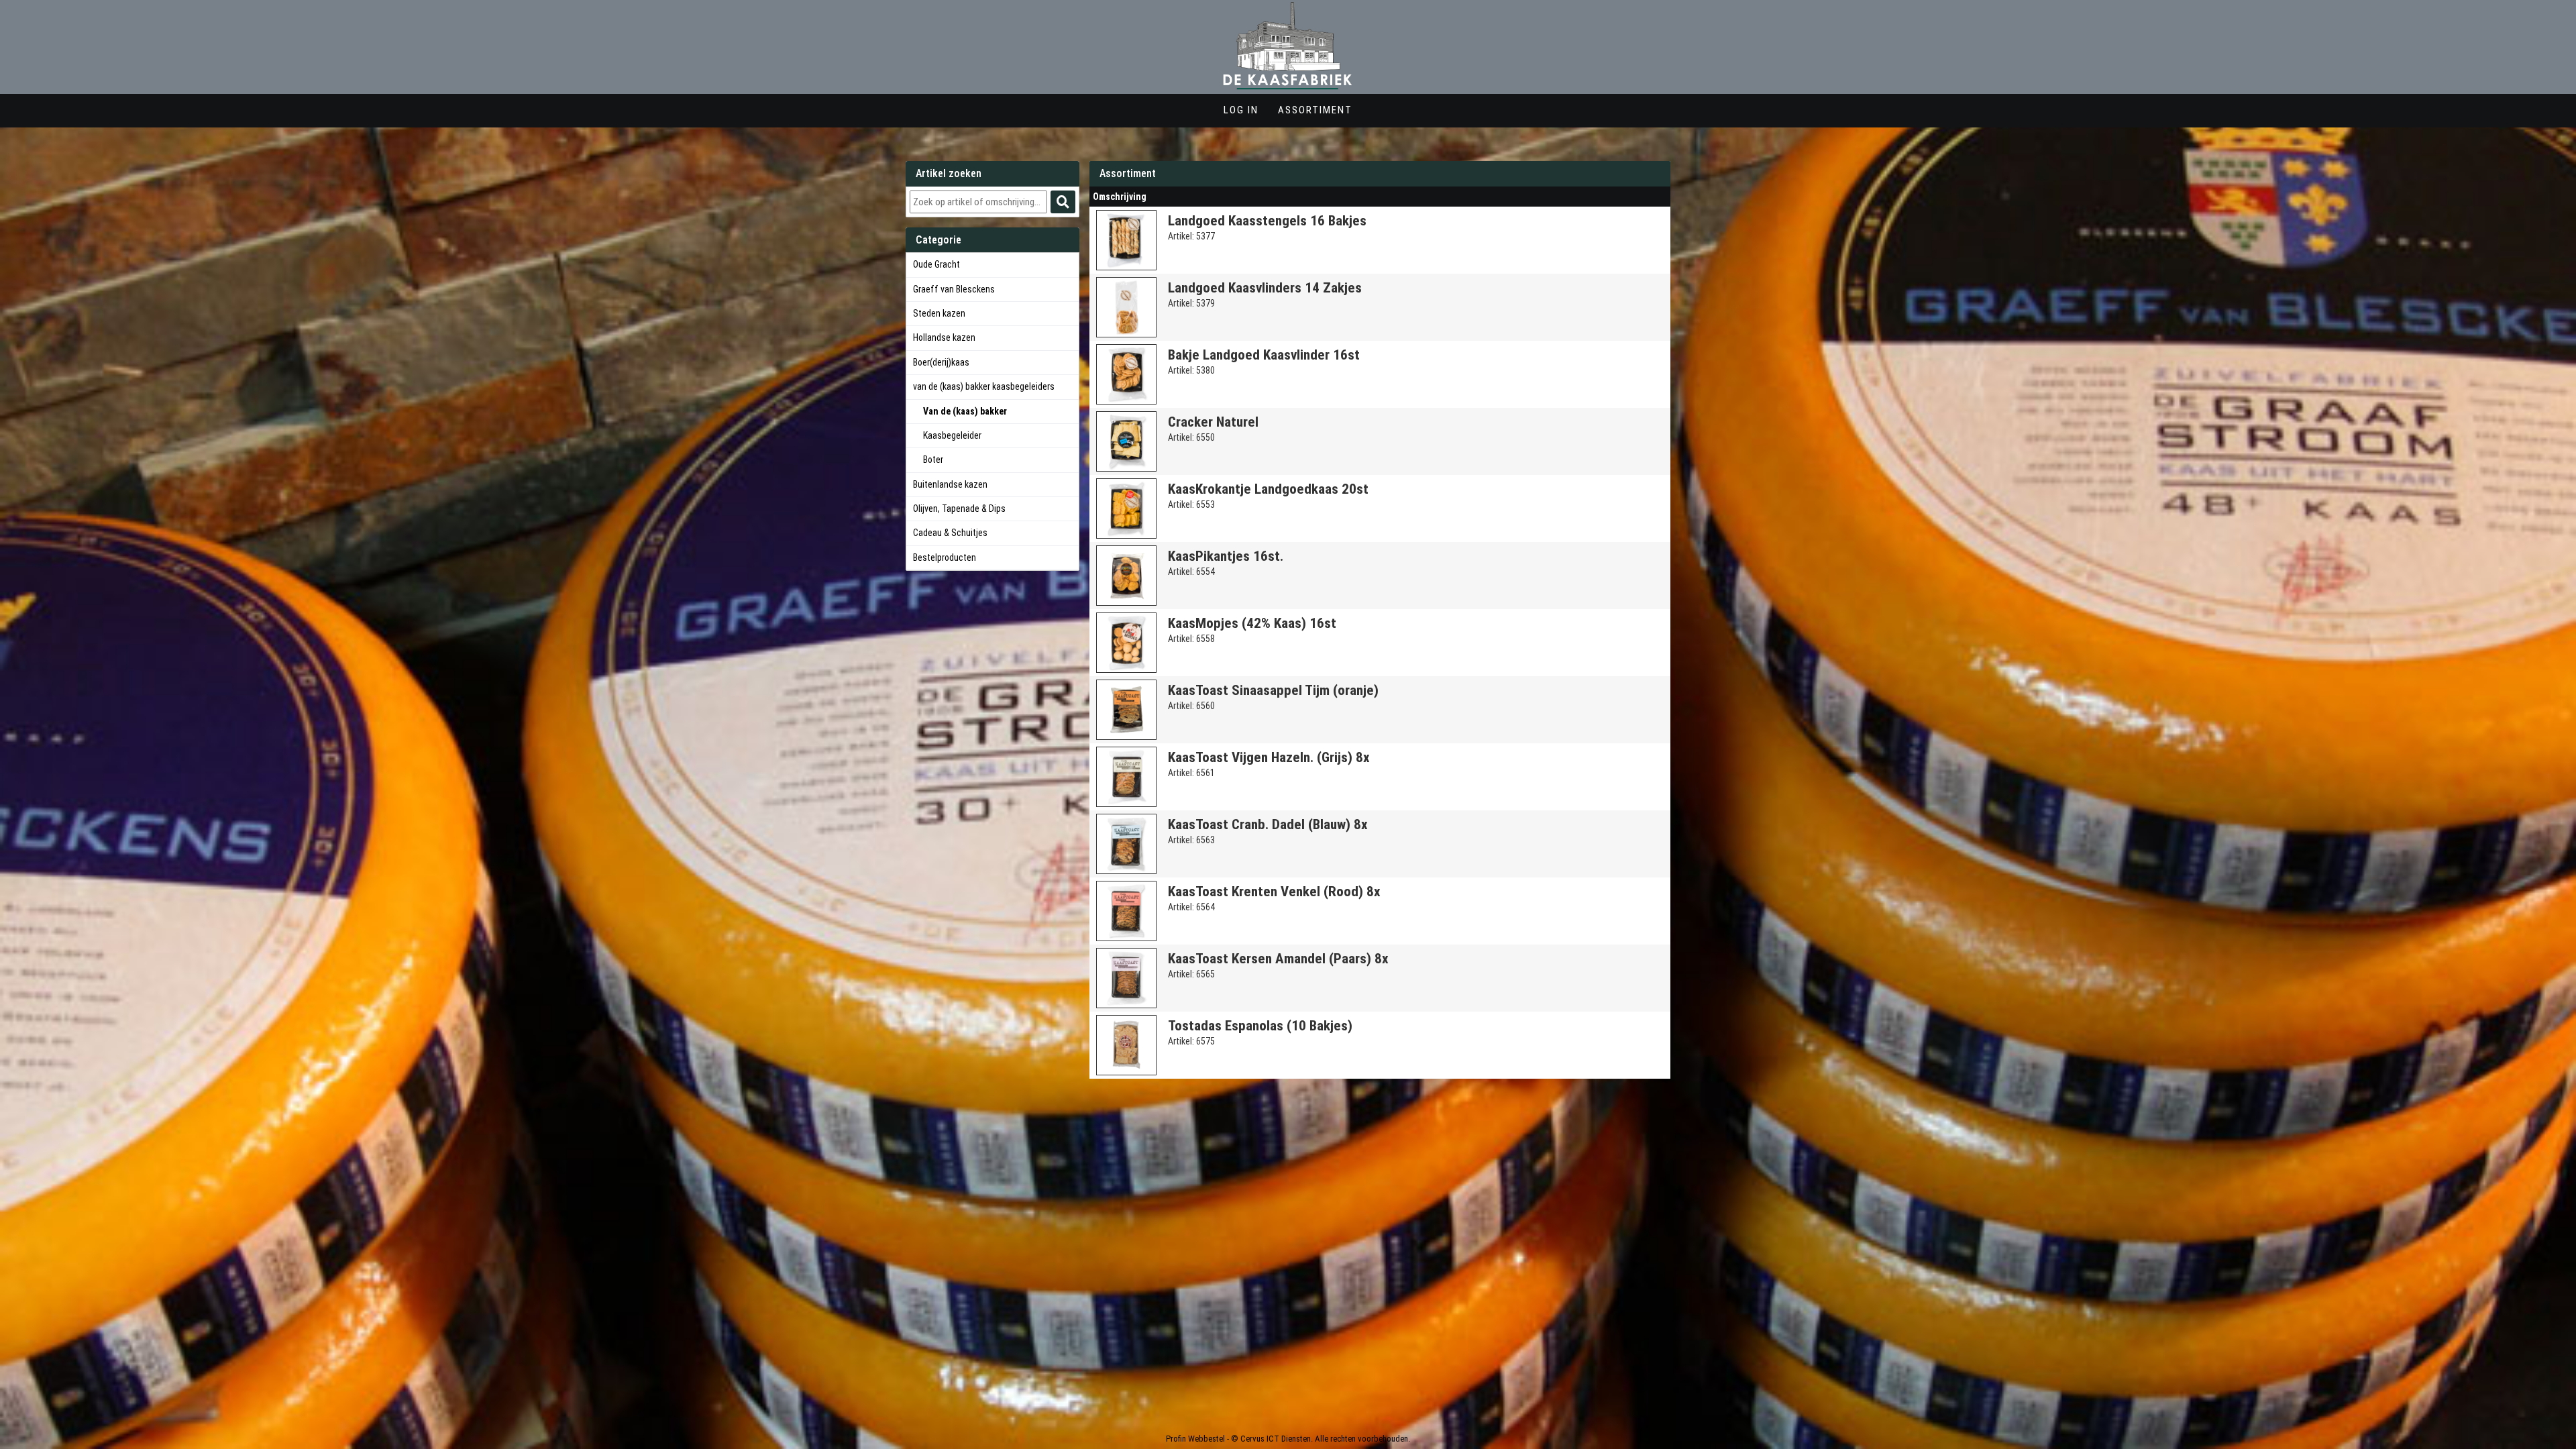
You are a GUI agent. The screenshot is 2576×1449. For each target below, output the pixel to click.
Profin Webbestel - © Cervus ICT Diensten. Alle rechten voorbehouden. (1288, 1439)
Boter (933, 460)
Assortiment (1315, 110)
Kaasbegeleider (952, 436)
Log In (1241, 110)
